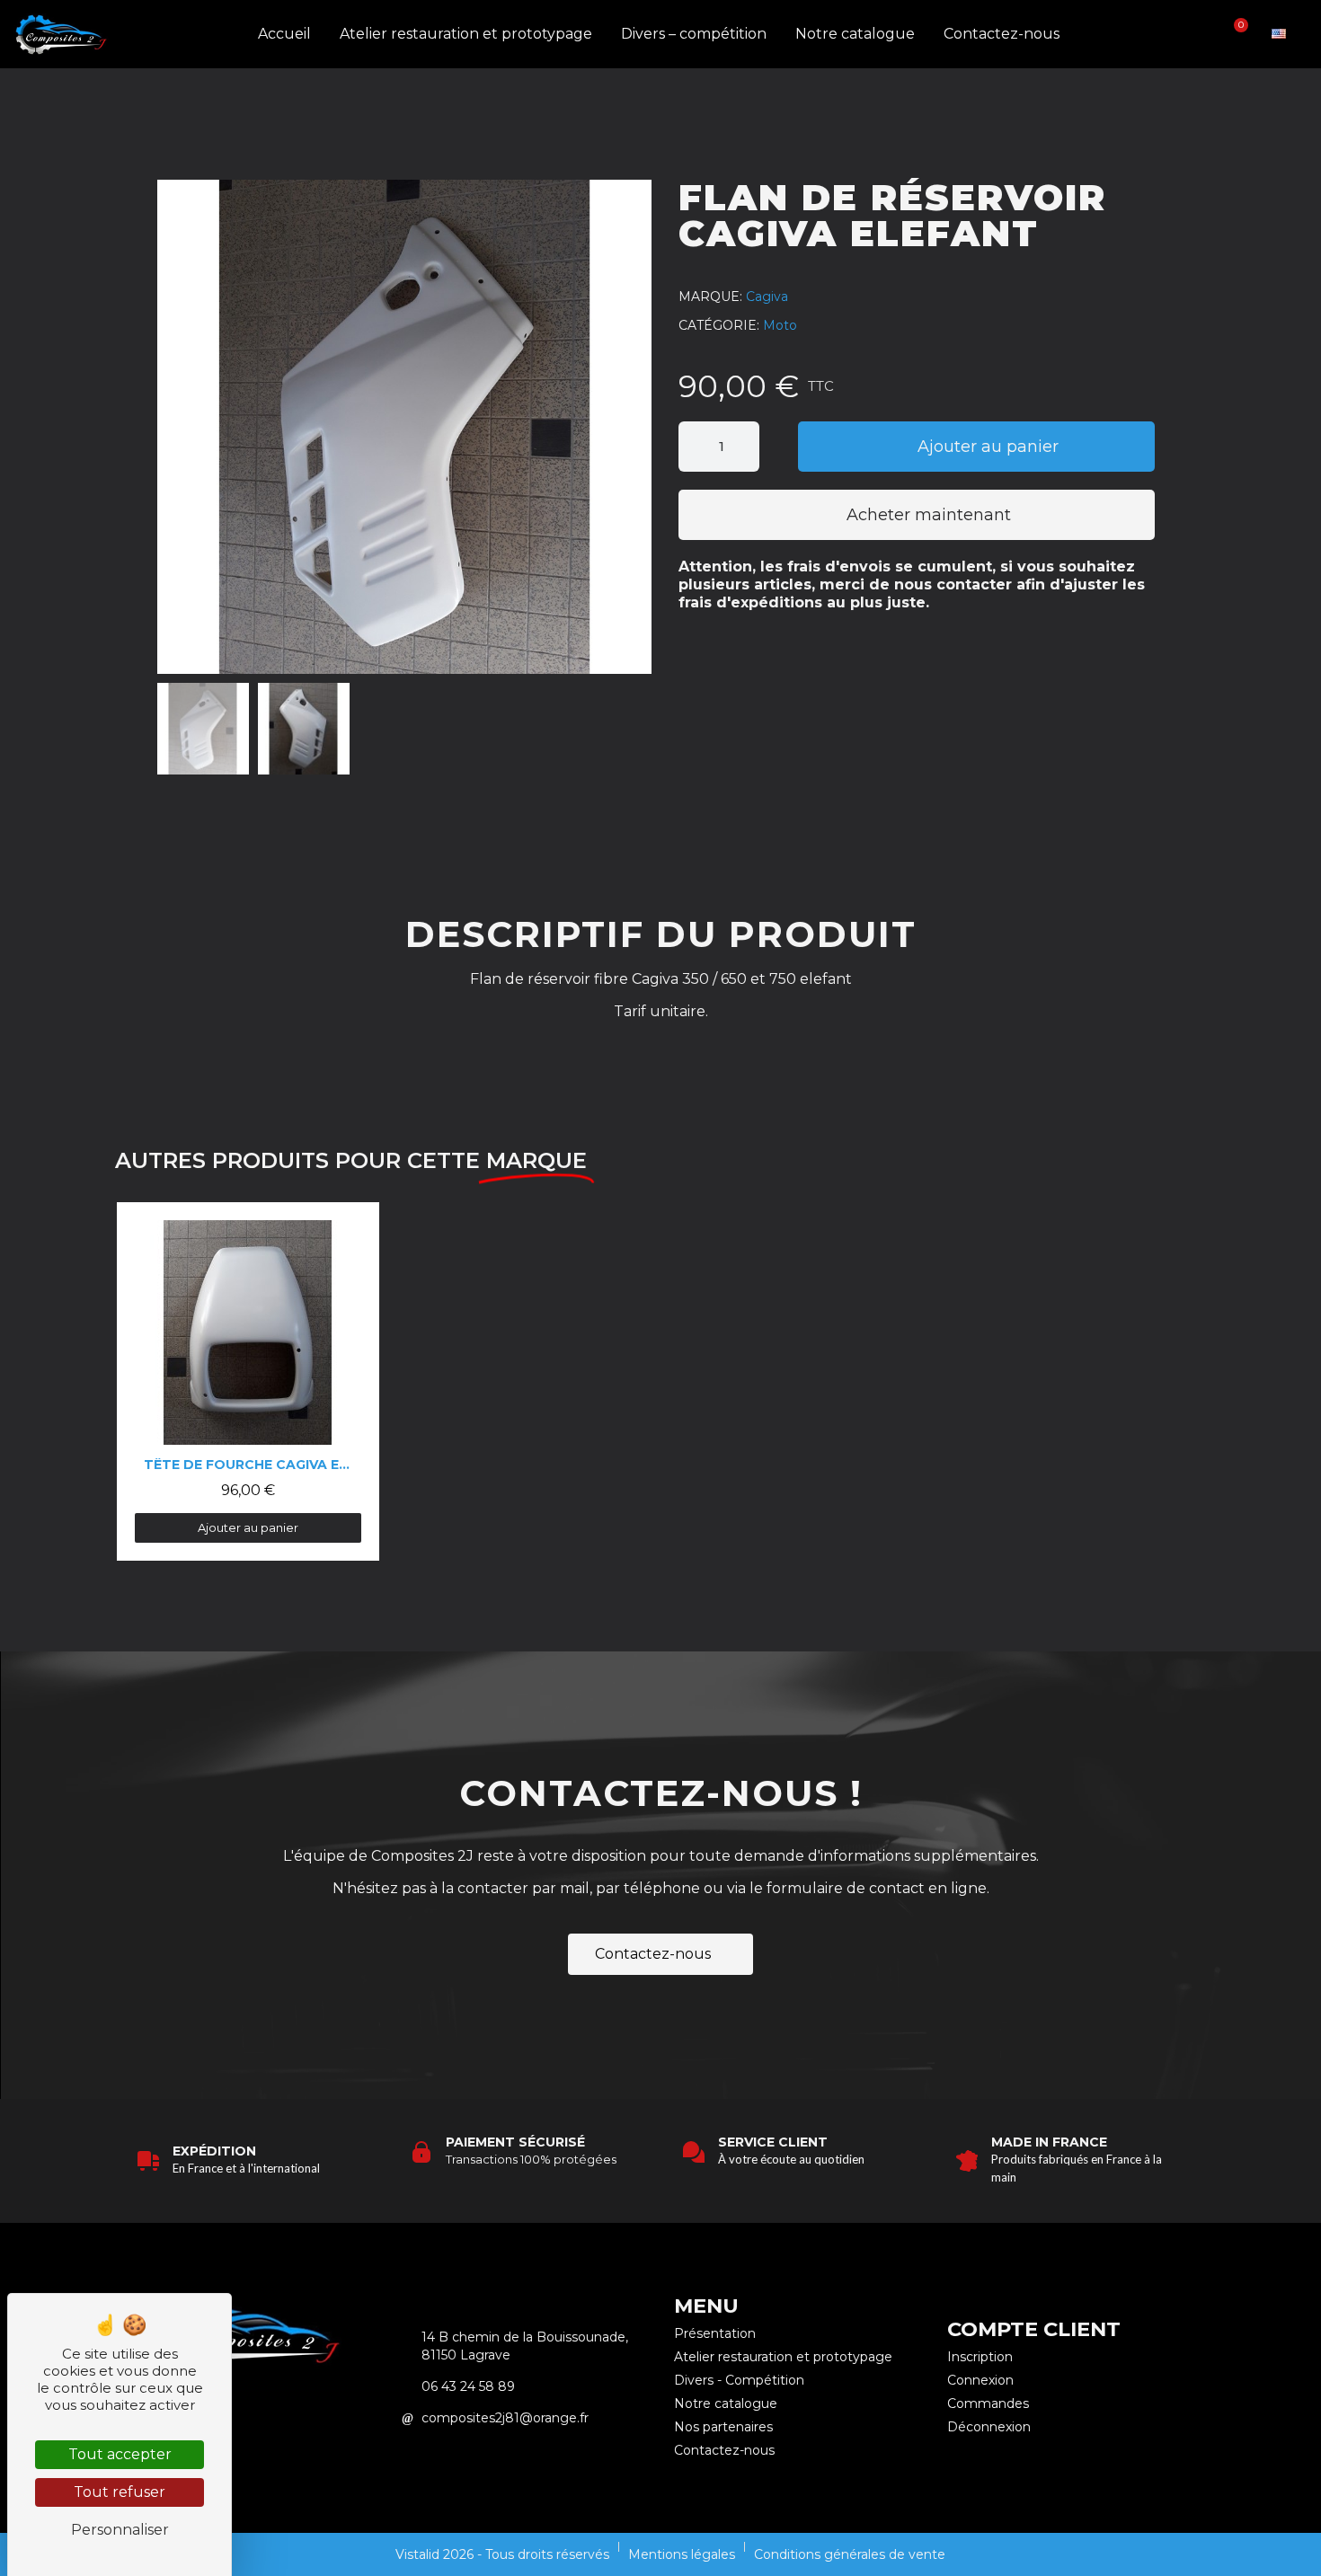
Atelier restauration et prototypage (466, 34)
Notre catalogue (855, 34)
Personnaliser (120, 2530)
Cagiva (767, 297)
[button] (1175, 35)
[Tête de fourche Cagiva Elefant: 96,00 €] (248, 1381)
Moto (780, 325)
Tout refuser (120, 2492)
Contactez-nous (1002, 34)
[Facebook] (276, 2417)
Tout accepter (120, 2454)
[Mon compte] (1205, 34)
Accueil (284, 34)
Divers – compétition (694, 34)
